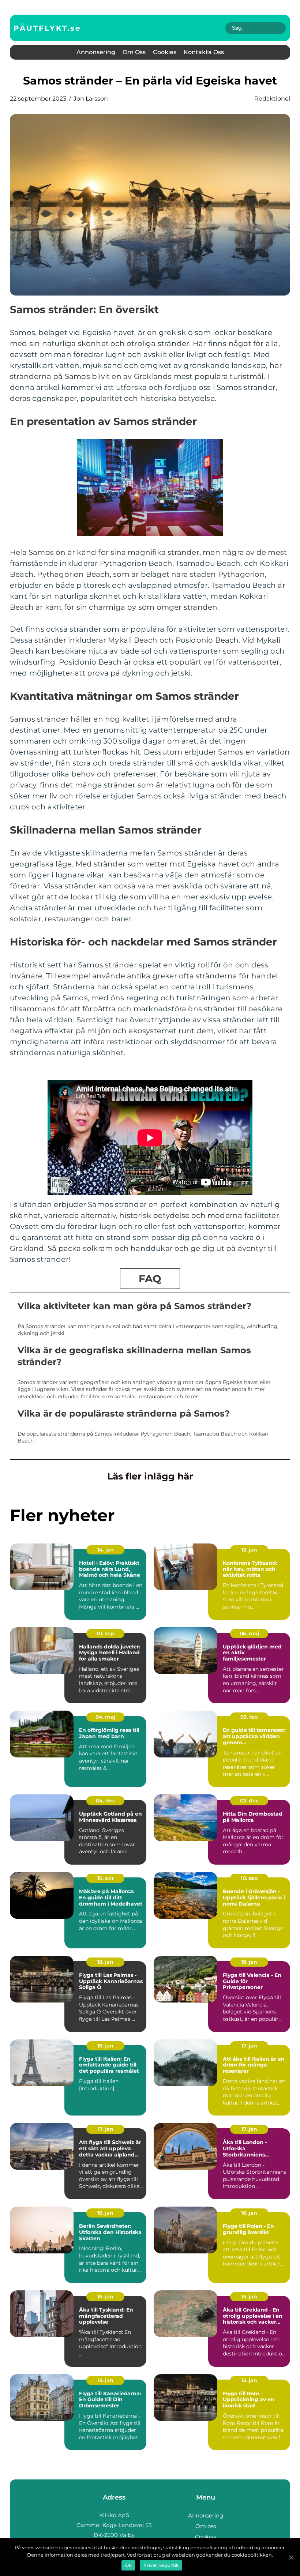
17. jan (249, 2046)
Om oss (134, 52)
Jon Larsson (91, 99)
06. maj (249, 1633)
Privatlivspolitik (161, 2565)
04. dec (106, 1801)
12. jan (249, 1550)
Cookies (165, 52)
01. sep (106, 1633)
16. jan (105, 2213)
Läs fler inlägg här (150, 1476)
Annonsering (96, 52)
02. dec (249, 1801)
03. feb (249, 1717)
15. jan (249, 2297)
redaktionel (272, 99)
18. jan (105, 1962)
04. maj (105, 1717)
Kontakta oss (204, 52)
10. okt (106, 1878)
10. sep (249, 1878)
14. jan (106, 1550)
